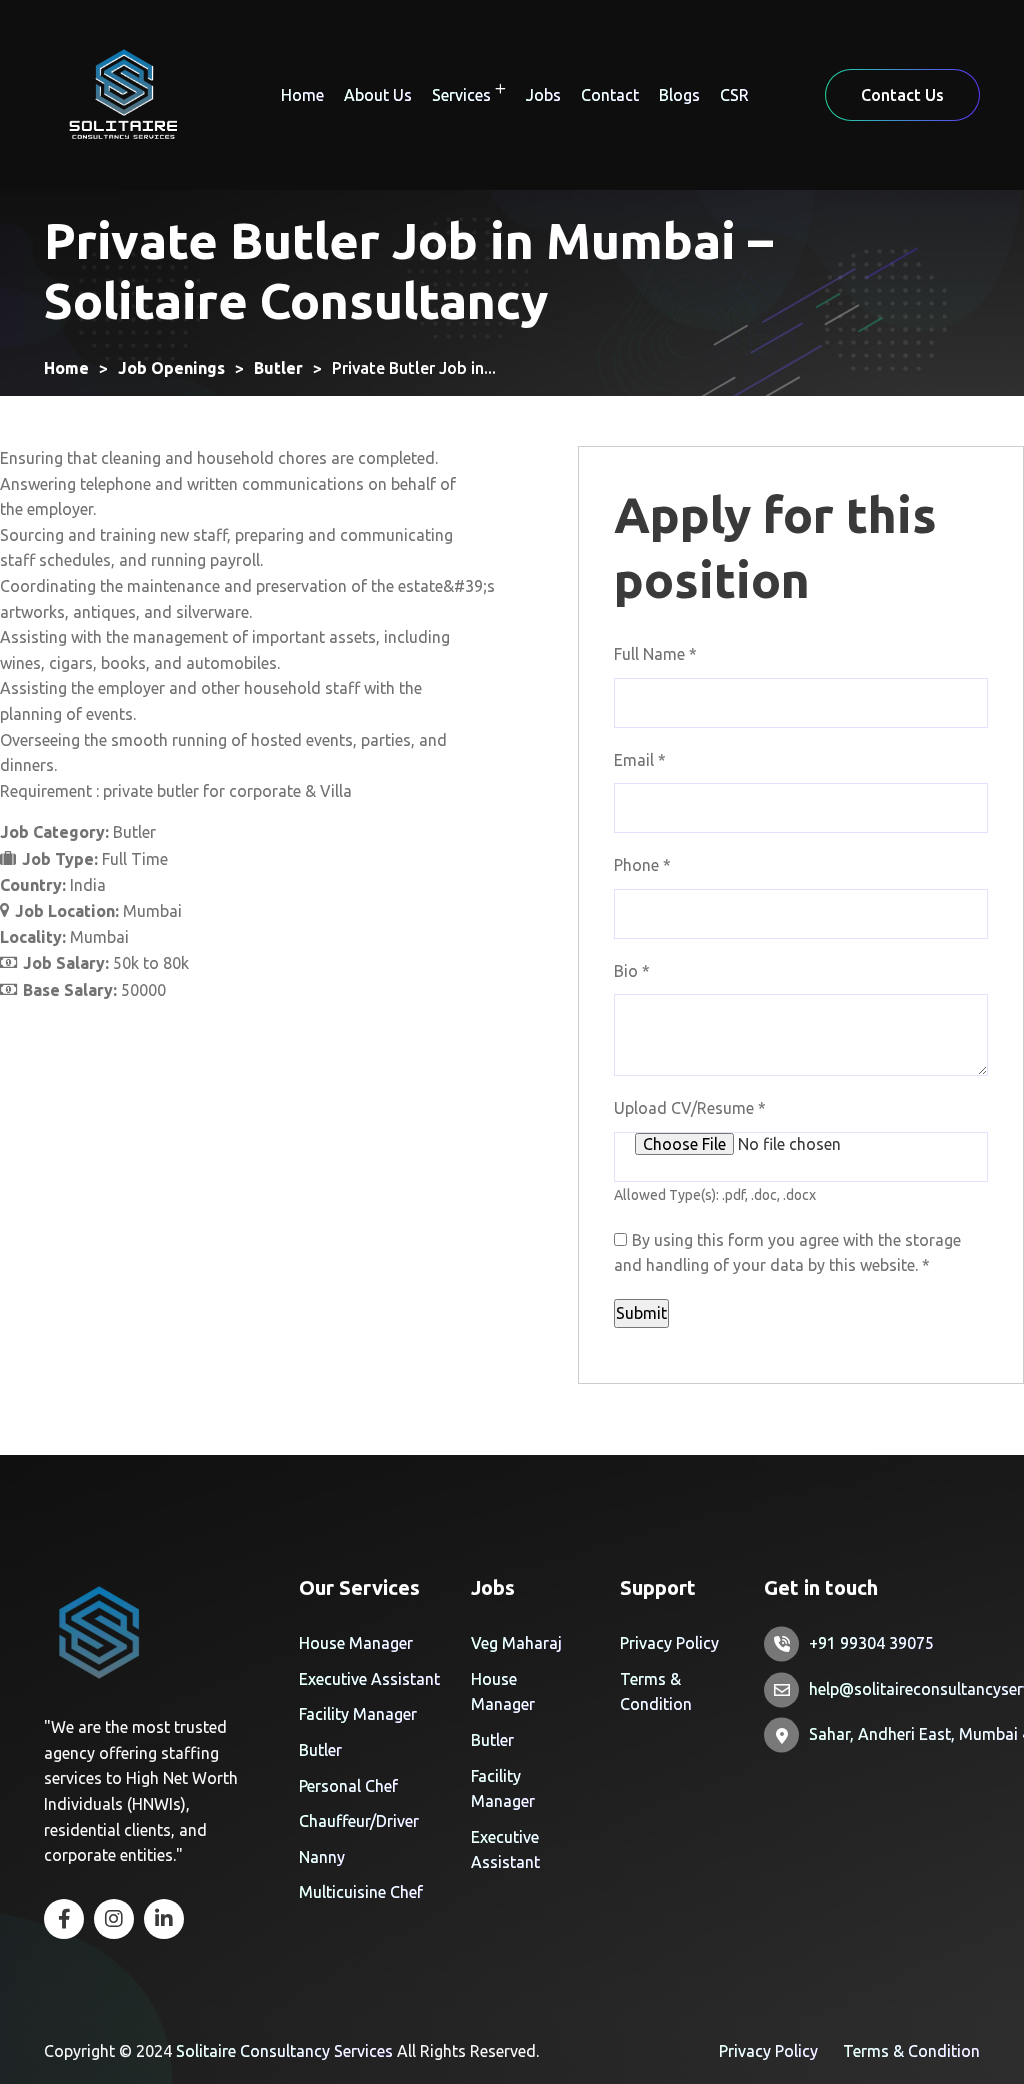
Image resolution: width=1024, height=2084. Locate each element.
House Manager (356, 1643)
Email (640, 760)
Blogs (679, 95)
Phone (642, 865)
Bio (632, 971)
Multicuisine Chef (361, 1892)
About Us (378, 95)
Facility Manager (358, 1714)
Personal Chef (348, 1786)
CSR (734, 95)
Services (461, 95)
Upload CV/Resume (690, 1108)
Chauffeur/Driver (359, 1821)
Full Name (655, 654)
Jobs (543, 95)
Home (302, 95)
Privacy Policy (669, 1643)
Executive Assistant (369, 1679)
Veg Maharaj (516, 1643)
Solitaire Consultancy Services (284, 2051)
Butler (320, 1750)
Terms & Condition (911, 2051)
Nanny (322, 1857)
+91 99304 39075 (871, 1643)
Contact (610, 95)
